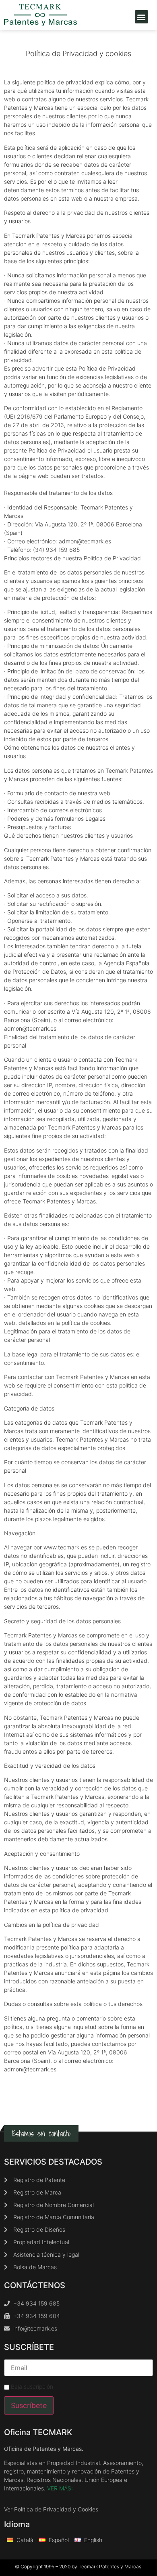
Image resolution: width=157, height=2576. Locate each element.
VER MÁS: (60, 2488)
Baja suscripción (31, 2387)
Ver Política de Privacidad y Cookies (51, 2509)
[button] (142, 17)
